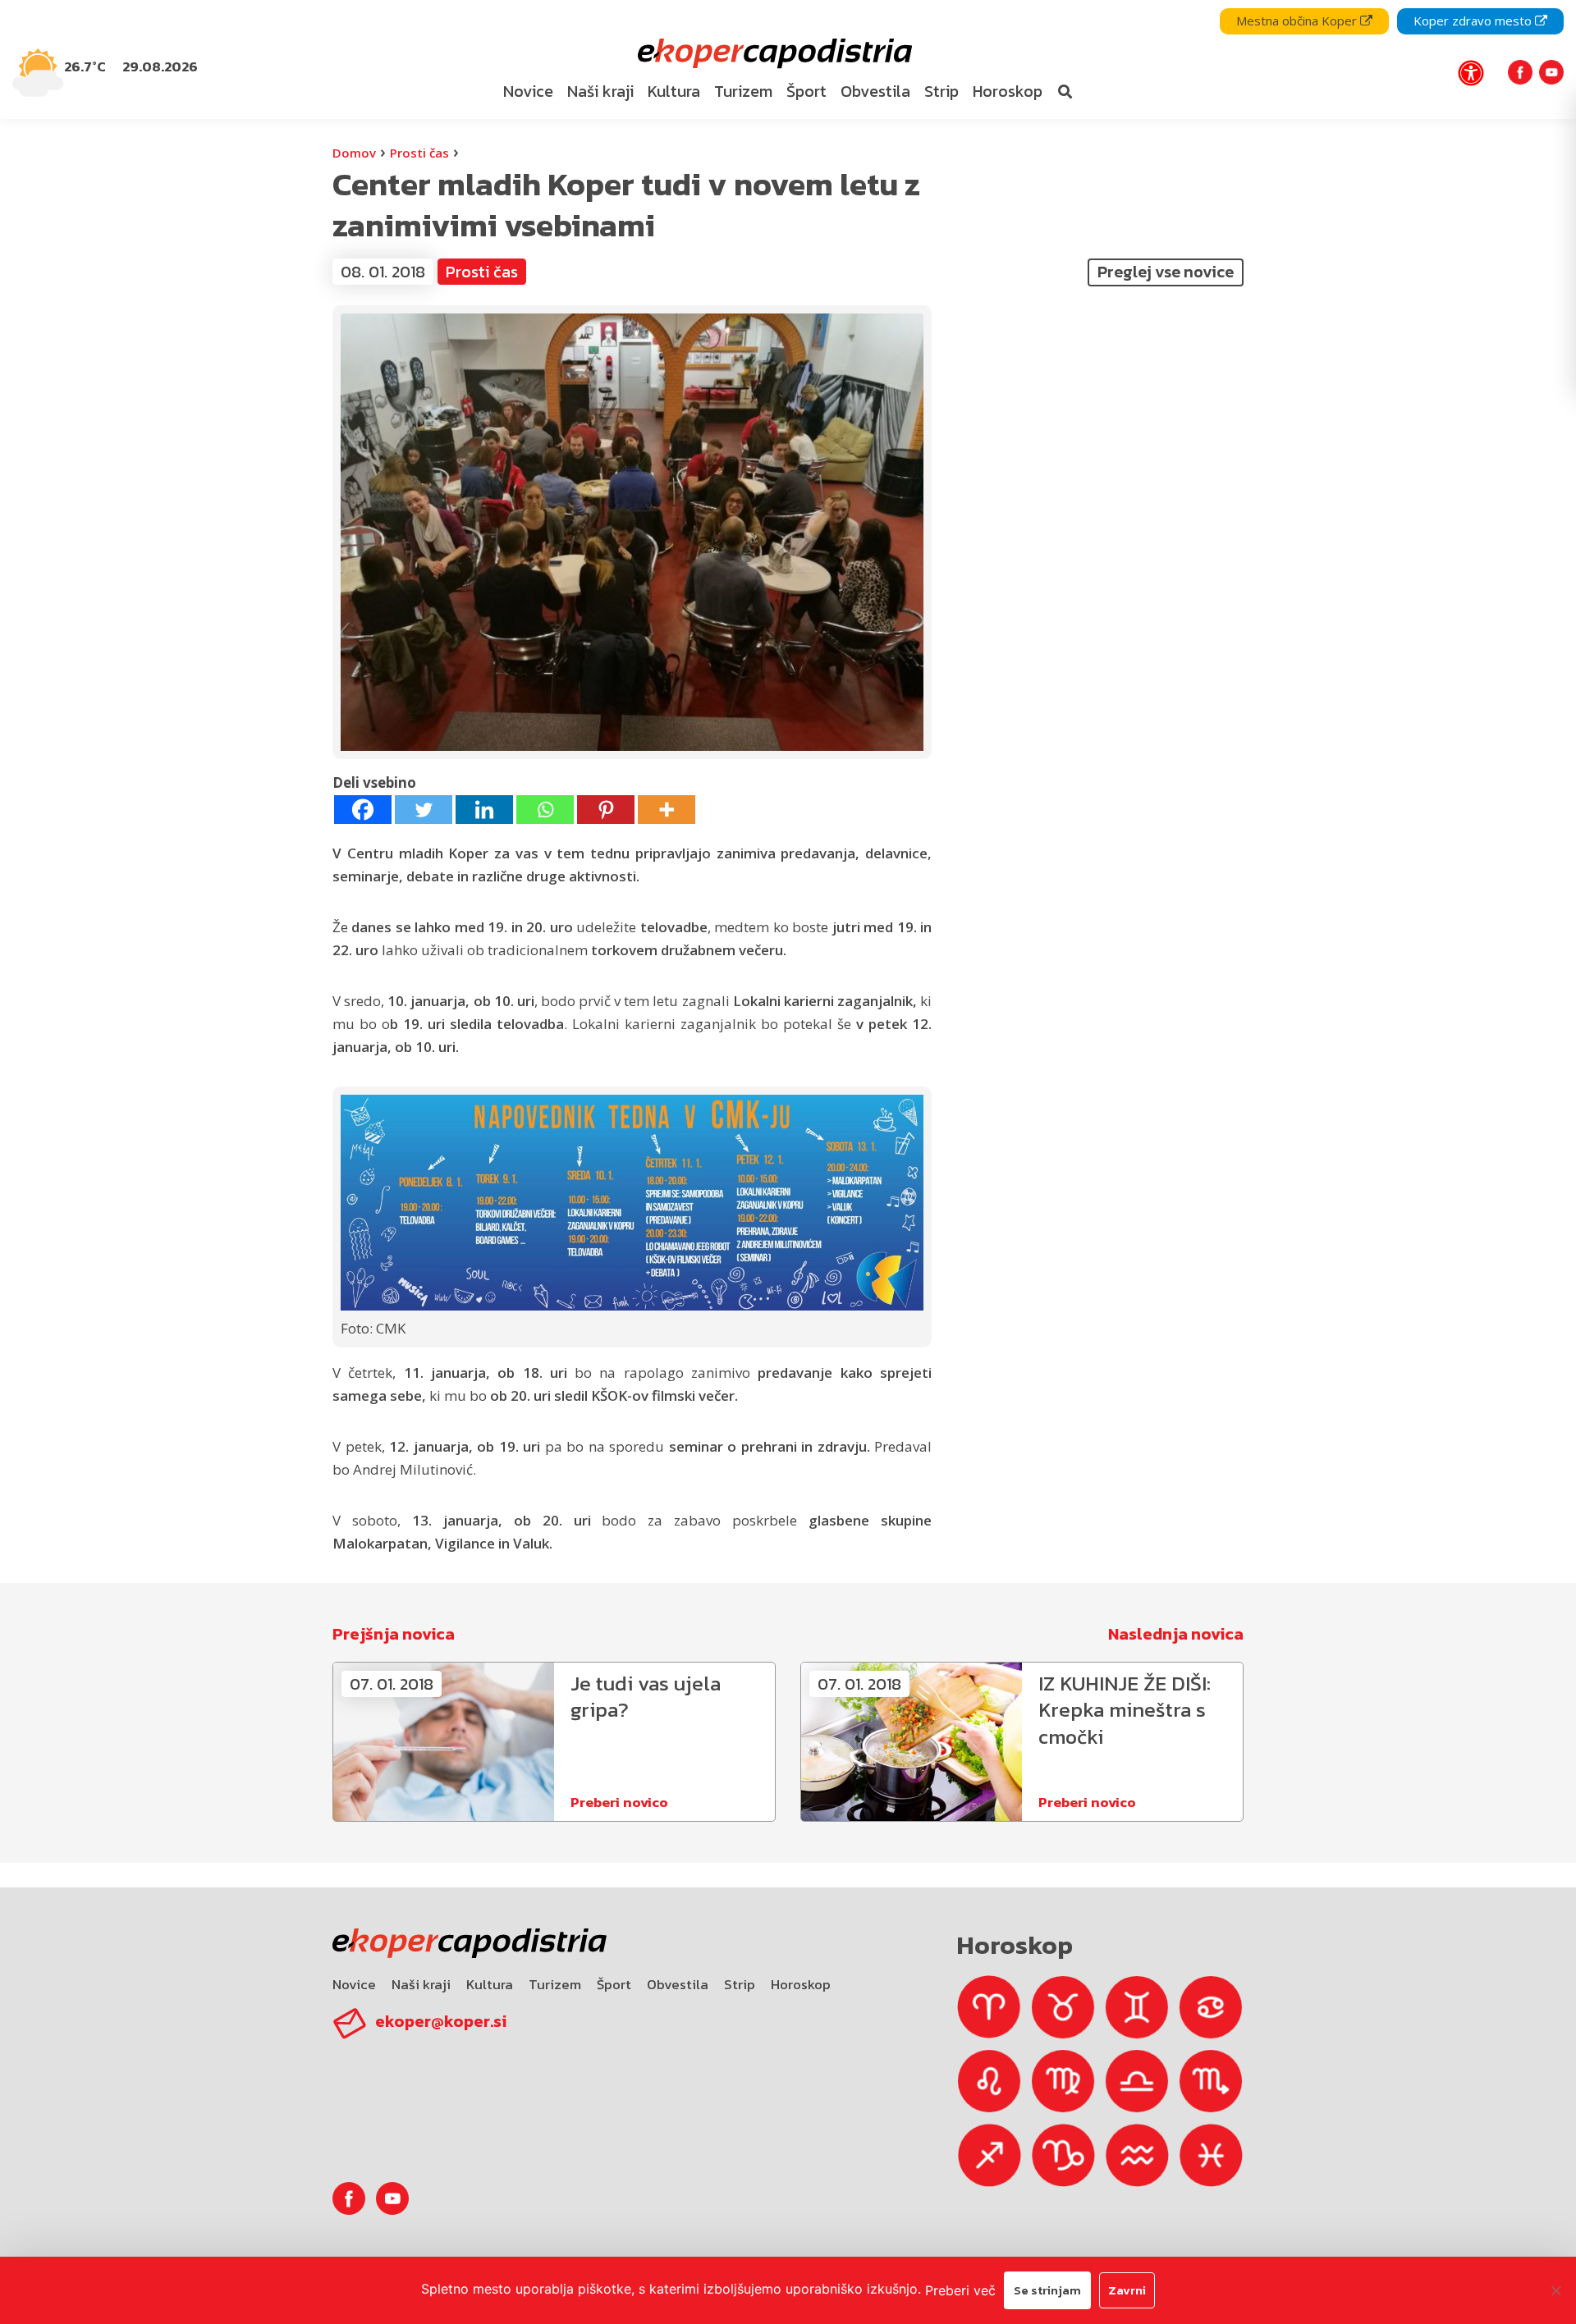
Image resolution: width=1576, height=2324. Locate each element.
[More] (667, 810)
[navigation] (788, 59)
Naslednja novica (1176, 1634)
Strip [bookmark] (941, 91)
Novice (354, 1984)
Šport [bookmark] (806, 91)
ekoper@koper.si (441, 2021)
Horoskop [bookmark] (1008, 91)
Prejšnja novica (394, 1634)
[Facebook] (363, 810)
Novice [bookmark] (528, 91)
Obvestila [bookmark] (875, 91)
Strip (740, 1984)
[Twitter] (424, 810)
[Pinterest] (606, 810)
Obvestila (678, 1984)
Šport (614, 1984)
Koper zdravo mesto (1474, 21)
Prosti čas (419, 153)
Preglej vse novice (1166, 272)
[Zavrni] (1555, 2290)
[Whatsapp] (545, 810)
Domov (354, 153)
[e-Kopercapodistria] (773, 54)
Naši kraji (421, 1984)
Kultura (490, 1984)
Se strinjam (1047, 2290)
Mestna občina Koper (1298, 21)
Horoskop (801, 1984)
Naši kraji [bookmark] (600, 91)
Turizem (555, 1984)
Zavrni (1127, 2290)
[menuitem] (529, 92)
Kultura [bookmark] (674, 91)
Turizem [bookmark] (743, 91)
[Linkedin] (484, 810)
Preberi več (960, 2290)
